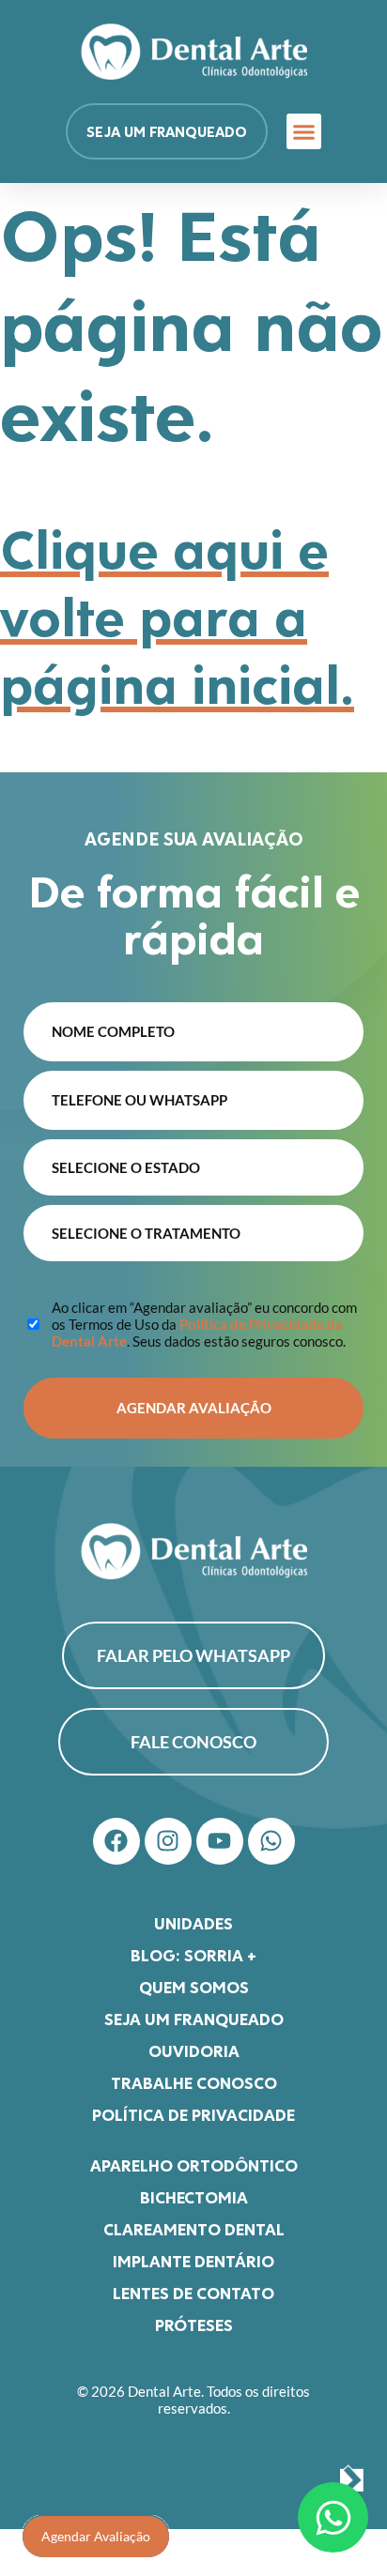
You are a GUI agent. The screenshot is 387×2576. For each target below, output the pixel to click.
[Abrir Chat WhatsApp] (333, 2517)
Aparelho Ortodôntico (194, 2165)
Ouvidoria (194, 2050)
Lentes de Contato (193, 2293)
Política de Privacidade (193, 2114)
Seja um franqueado (194, 2019)
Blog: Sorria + (193, 1955)
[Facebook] (116, 1841)
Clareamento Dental (194, 2229)
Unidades (193, 1923)
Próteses (194, 2324)
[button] (304, 131)
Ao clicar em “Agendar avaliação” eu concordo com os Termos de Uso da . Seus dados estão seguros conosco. (204, 1324)
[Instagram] (168, 1841)
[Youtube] (220, 1841)
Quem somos (194, 1987)
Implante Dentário (193, 2261)
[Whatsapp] (271, 1841)
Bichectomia (194, 2197)
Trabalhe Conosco (194, 2082)
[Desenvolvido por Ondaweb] (352, 2480)
